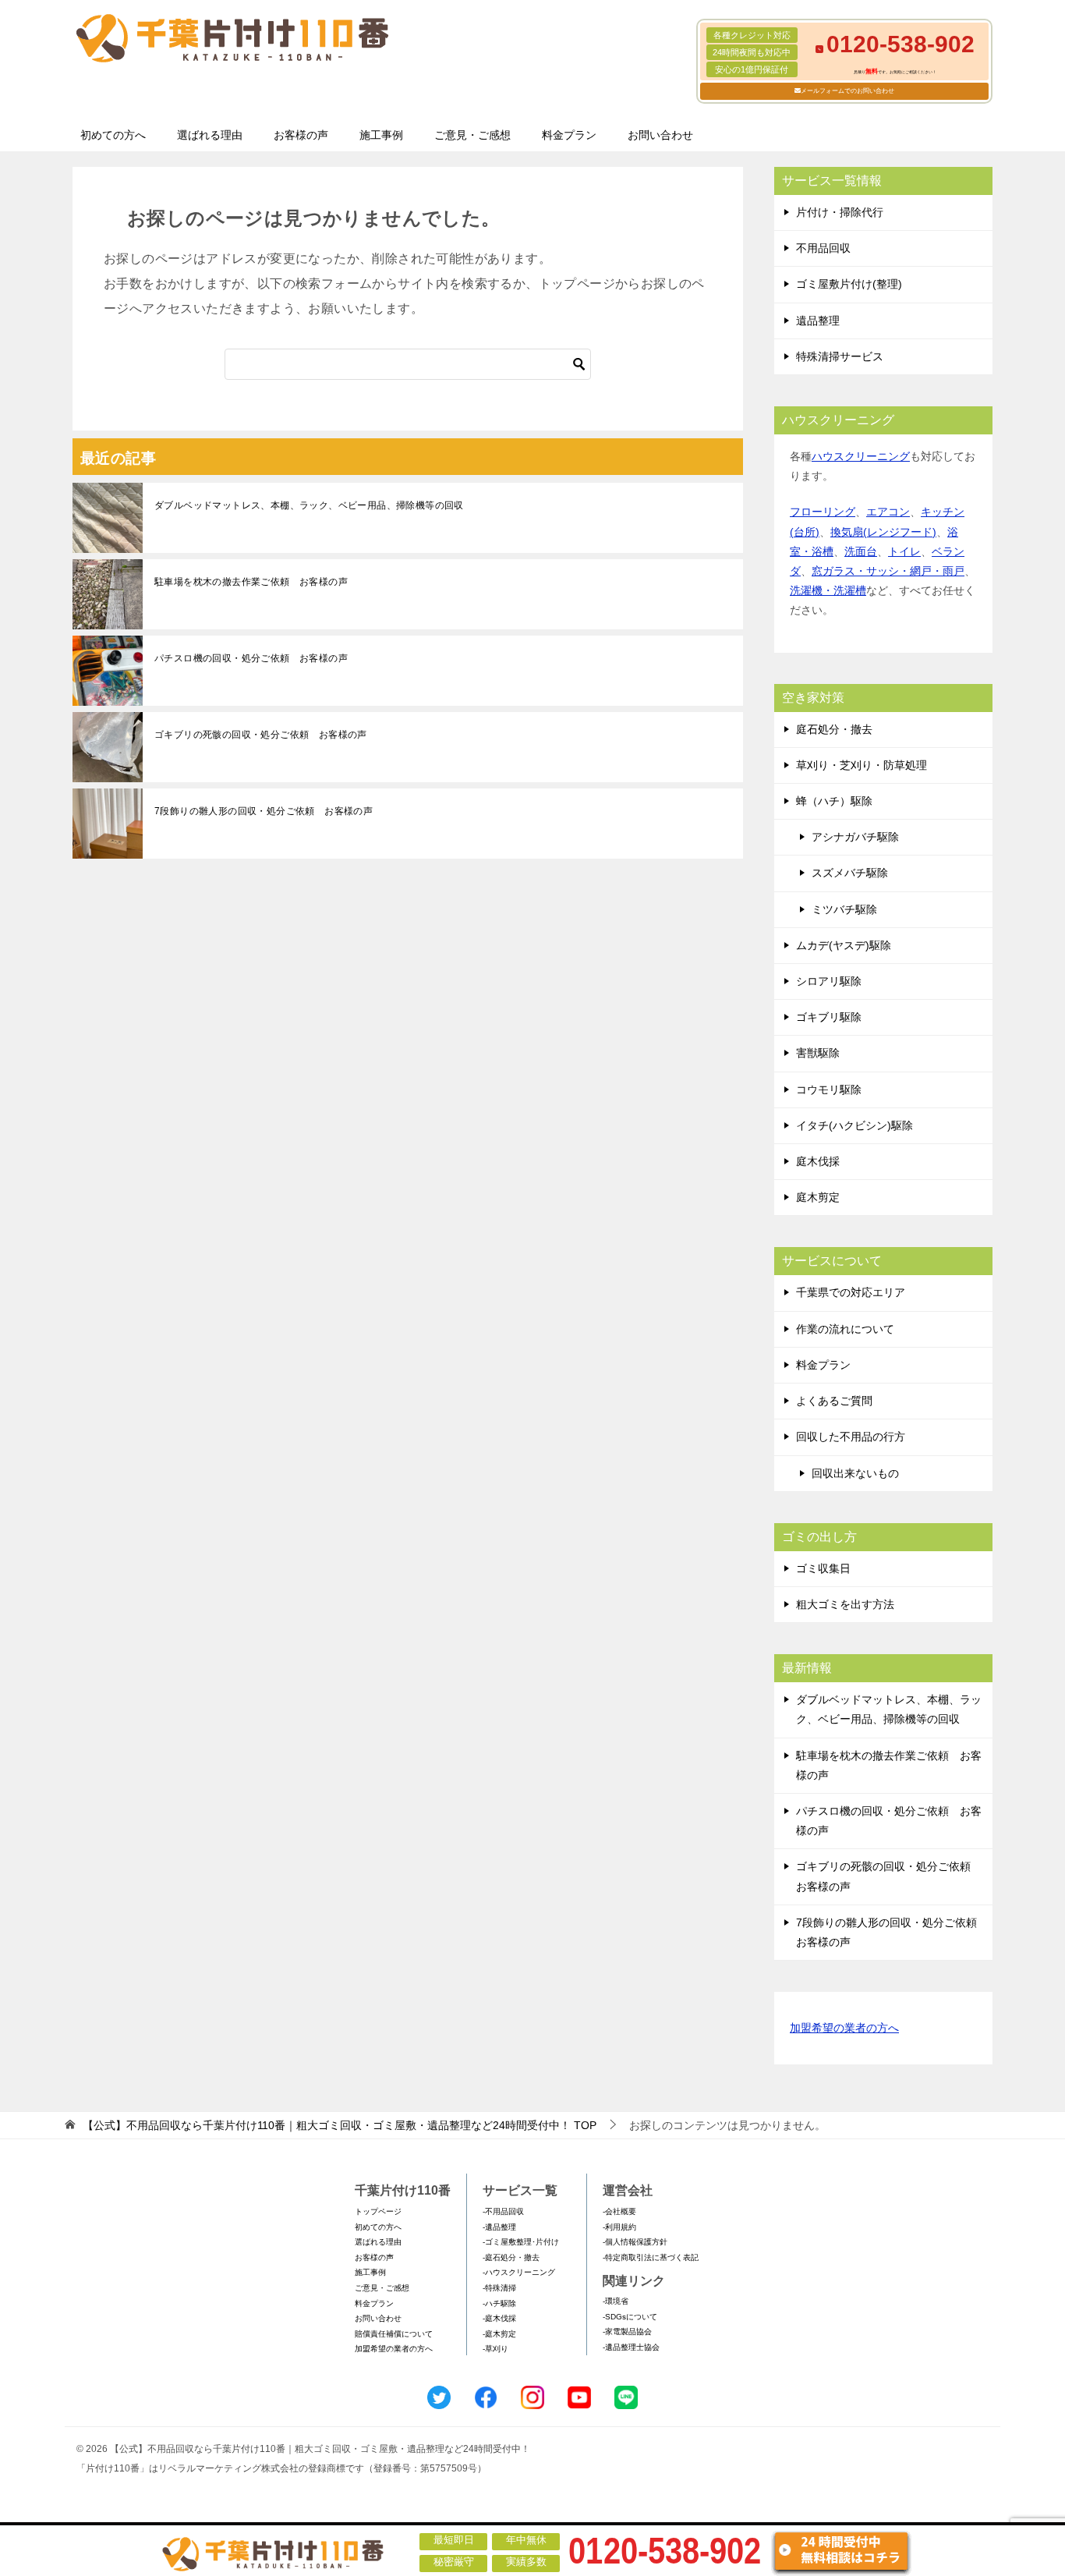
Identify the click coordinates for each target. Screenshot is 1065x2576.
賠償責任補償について (394, 2334)
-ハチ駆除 (499, 2303)
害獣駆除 (818, 1053)
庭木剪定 (818, 1197)
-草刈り (495, 2349)
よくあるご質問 (834, 1401)
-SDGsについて (630, 2317)
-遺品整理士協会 (631, 2347)
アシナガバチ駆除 (855, 837)
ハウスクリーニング (861, 456)
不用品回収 (823, 248)
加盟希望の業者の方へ (844, 2028)
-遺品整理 (499, 2227)
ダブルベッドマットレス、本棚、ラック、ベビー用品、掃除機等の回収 (309, 505)
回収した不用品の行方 (851, 1437)
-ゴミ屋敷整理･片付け (521, 2242)
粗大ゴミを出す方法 (845, 1604)
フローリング (823, 512)
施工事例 (381, 135)
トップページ (378, 2211)
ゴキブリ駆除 (829, 1017)
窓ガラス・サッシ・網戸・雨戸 (888, 571)
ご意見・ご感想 (472, 135)
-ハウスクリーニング (519, 2272)
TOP (340, 2125)
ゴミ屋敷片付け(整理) (849, 284)
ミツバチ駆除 (844, 909)
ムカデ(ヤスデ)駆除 (844, 945)
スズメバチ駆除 (850, 873)
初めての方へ (113, 135)
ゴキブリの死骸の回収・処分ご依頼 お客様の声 (261, 735)
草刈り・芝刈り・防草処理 (862, 765)
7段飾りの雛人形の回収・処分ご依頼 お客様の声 (264, 811)
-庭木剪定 (499, 2334)
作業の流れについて (845, 1329)
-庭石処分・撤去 (511, 2257)
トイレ (904, 551)
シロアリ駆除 (829, 981)
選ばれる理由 (210, 135)
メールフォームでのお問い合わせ (847, 91)
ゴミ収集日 (823, 1568)
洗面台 (861, 551)
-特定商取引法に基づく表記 (651, 2257)
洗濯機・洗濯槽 (828, 590)
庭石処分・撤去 (834, 729)
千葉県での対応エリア (851, 1292)
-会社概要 (619, 2211)
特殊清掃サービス (840, 356)
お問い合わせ (660, 135)
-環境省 (616, 2301)
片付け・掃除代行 (840, 212)
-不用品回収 (503, 2211)
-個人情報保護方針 (635, 2242)
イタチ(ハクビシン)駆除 (854, 1125)
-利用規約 (619, 2227)
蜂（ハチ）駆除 (834, 801)
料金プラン (569, 135)
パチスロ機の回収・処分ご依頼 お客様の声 (251, 658)
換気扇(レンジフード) (883, 532)
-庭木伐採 (499, 2318)
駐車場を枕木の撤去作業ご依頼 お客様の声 (251, 582)
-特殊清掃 (499, 2288)
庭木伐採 (818, 1161)
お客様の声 (301, 135)
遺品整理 (818, 321)
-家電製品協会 (627, 2332)
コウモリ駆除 (829, 1090)
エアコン (888, 512)
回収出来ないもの (855, 1473)
